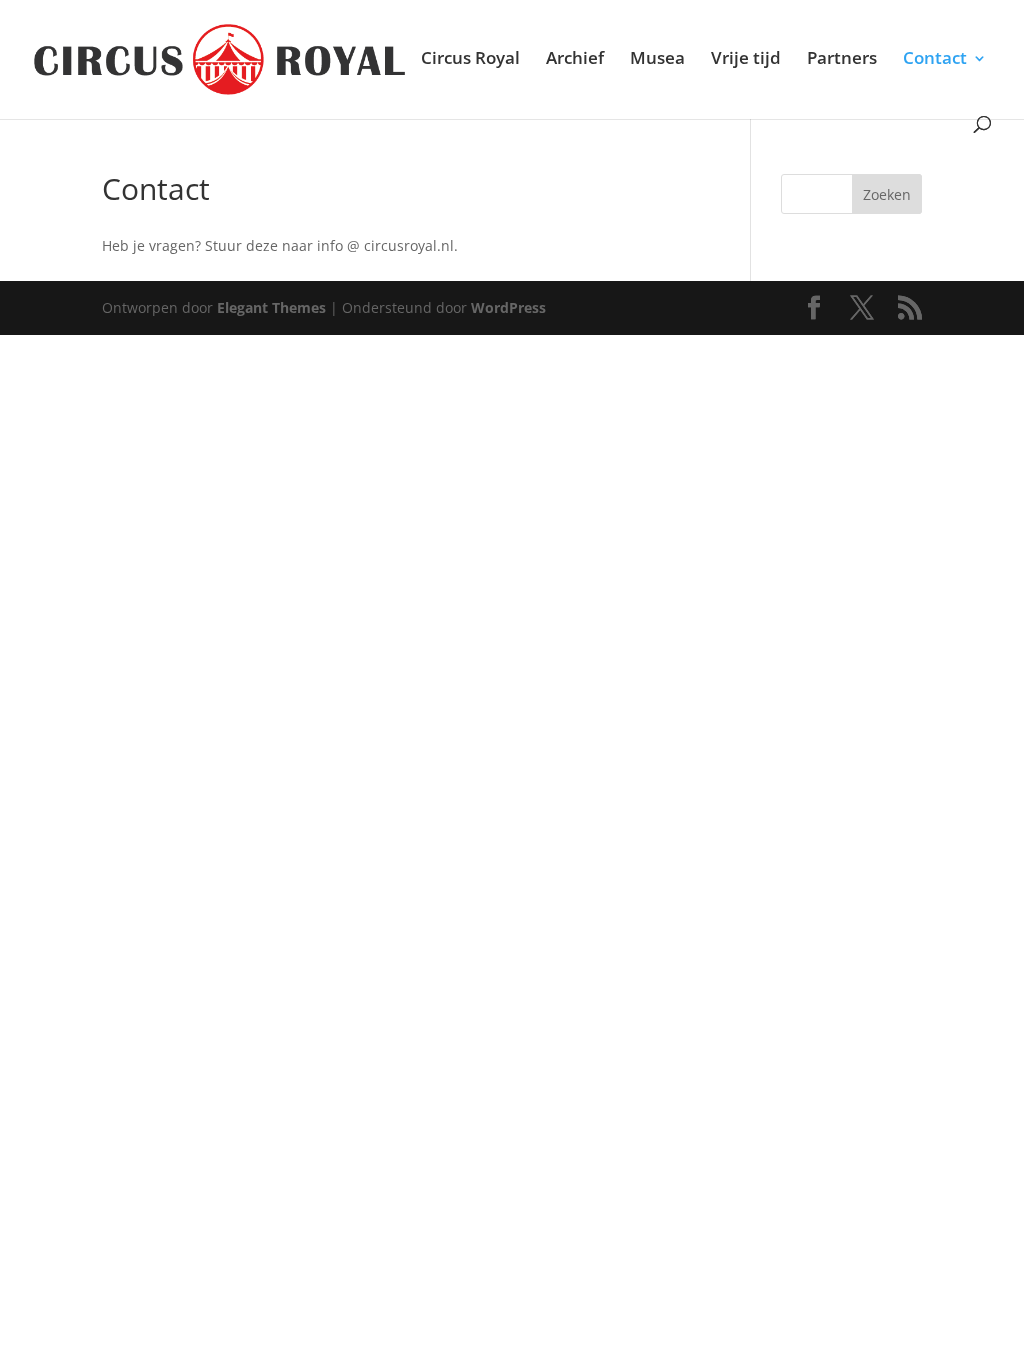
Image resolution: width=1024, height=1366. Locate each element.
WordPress (508, 307)
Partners (842, 60)
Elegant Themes (271, 307)
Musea (657, 60)
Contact (935, 60)
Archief (575, 60)
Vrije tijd (746, 60)
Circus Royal (470, 60)
